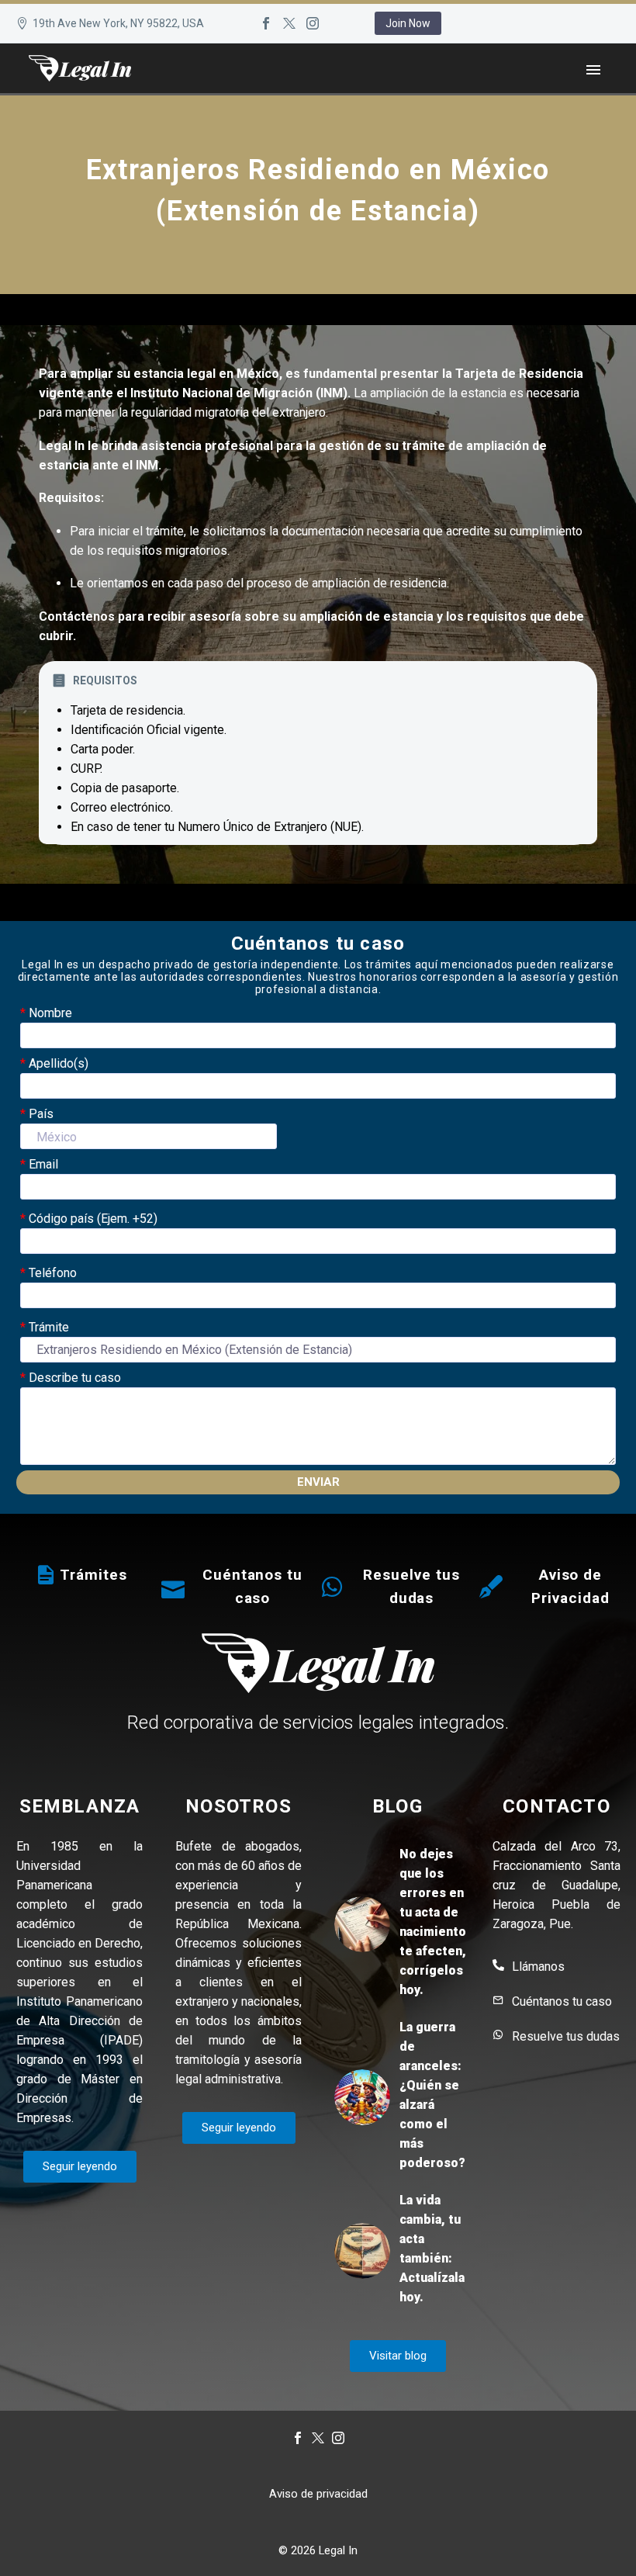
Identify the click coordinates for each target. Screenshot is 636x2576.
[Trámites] (46, 1575)
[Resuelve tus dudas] (332, 1587)
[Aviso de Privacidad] (491, 1587)
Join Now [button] (408, 23)
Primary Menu (593, 70)
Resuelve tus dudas (566, 2036)
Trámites (93, 1575)
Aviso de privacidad (318, 2494)
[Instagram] (313, 23)
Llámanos (538, 1967)
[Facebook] (266, 23)
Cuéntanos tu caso (562, 2001)
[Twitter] (289, 23)
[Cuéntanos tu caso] (173, 1587)
